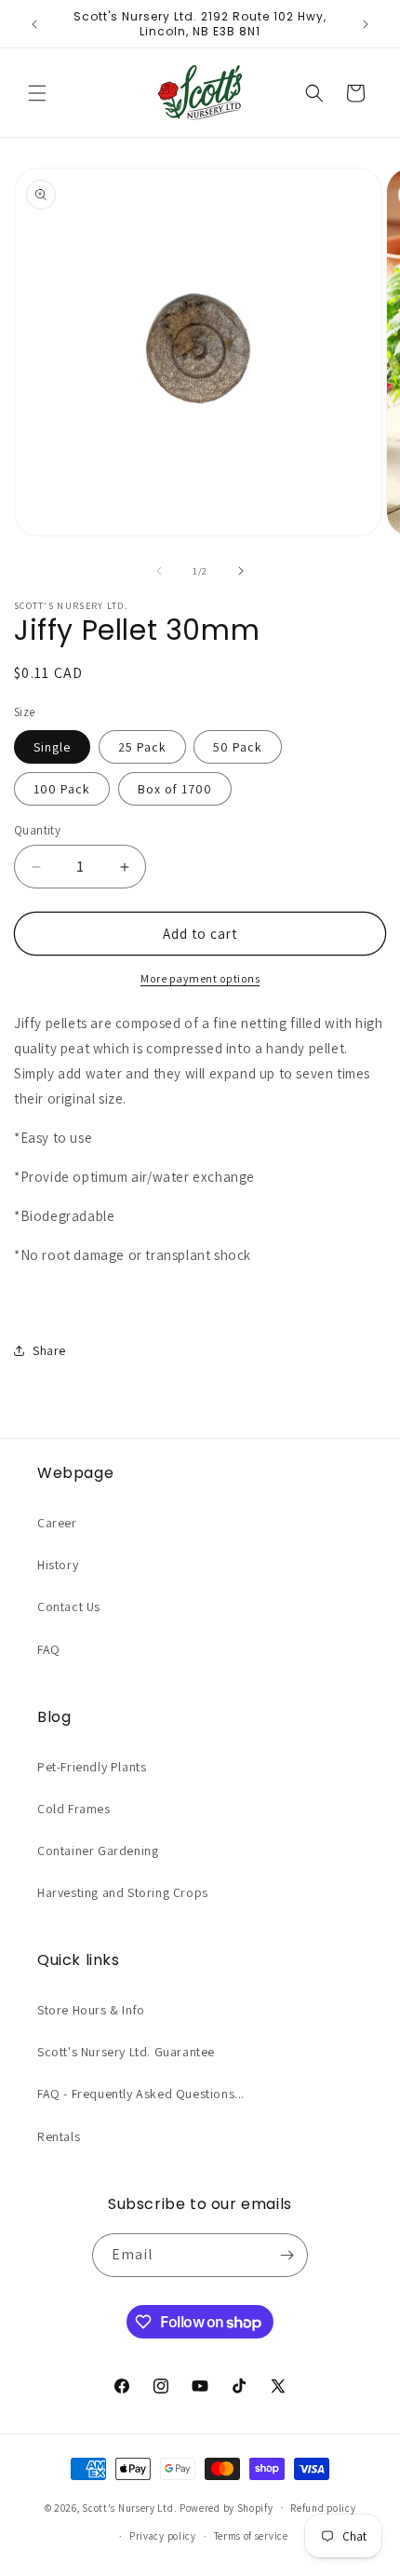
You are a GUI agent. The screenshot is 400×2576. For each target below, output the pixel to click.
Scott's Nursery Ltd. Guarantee (126, 2052)
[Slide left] (159, 571)
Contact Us (69, 1607)
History (58, 1565)
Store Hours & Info (91, 2010)
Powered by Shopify (227, 2507)
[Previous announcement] (34, 24)
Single (52, 747)
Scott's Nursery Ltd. (131, 2507)
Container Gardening (98, 1851)
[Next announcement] (366, 24)
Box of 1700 (175, 789)
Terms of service (251, 2536)
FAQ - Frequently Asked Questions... (141, 2094)
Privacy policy (163, 2536)
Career (57, 1523)
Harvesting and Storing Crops (123, 1892)
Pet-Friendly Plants (92, 1767)
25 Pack (142, 747)
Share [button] (49, 1350)
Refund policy (323, 2508)
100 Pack (62, 789)
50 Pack (238, 747)
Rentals (59, 2136)
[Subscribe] (287, 2255)
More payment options (200, 978)
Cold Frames (74, 1809)
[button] (37, 93)
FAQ (49, 1649)
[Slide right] (241, 571)
